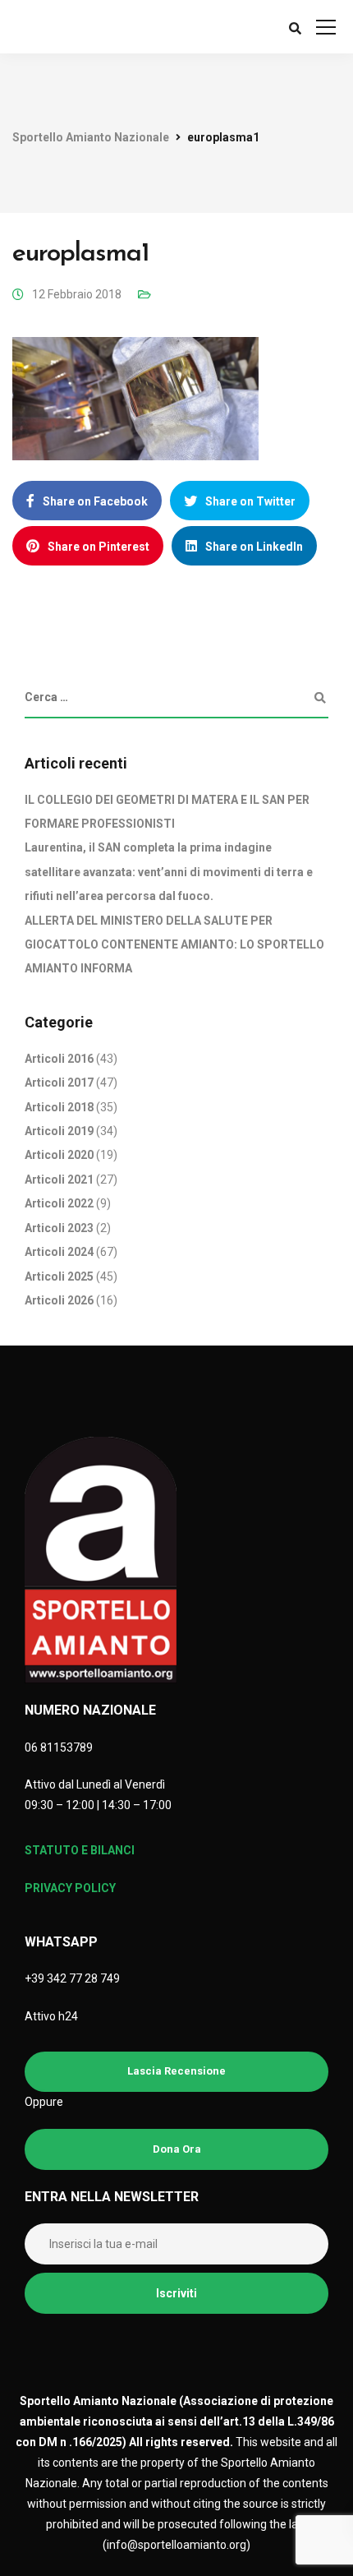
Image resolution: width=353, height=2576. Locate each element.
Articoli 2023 (59, 1228)
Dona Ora (177, 2149)
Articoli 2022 (59, 1203)
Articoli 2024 (59, 1252)
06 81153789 (59, 1747)
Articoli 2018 (59, 1107)
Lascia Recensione (176, 2071)
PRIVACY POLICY (70, 1888)
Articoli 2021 (59, 1180)
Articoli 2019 (59, 1131)
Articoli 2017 (59, 1083)
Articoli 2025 (59, 1276)
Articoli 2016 (59, 1059)
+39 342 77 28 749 (72, 1978)
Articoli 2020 (59, 1155)
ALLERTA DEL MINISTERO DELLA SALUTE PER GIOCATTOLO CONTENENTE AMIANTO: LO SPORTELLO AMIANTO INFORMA (174, 945)
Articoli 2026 (59, 1300)
